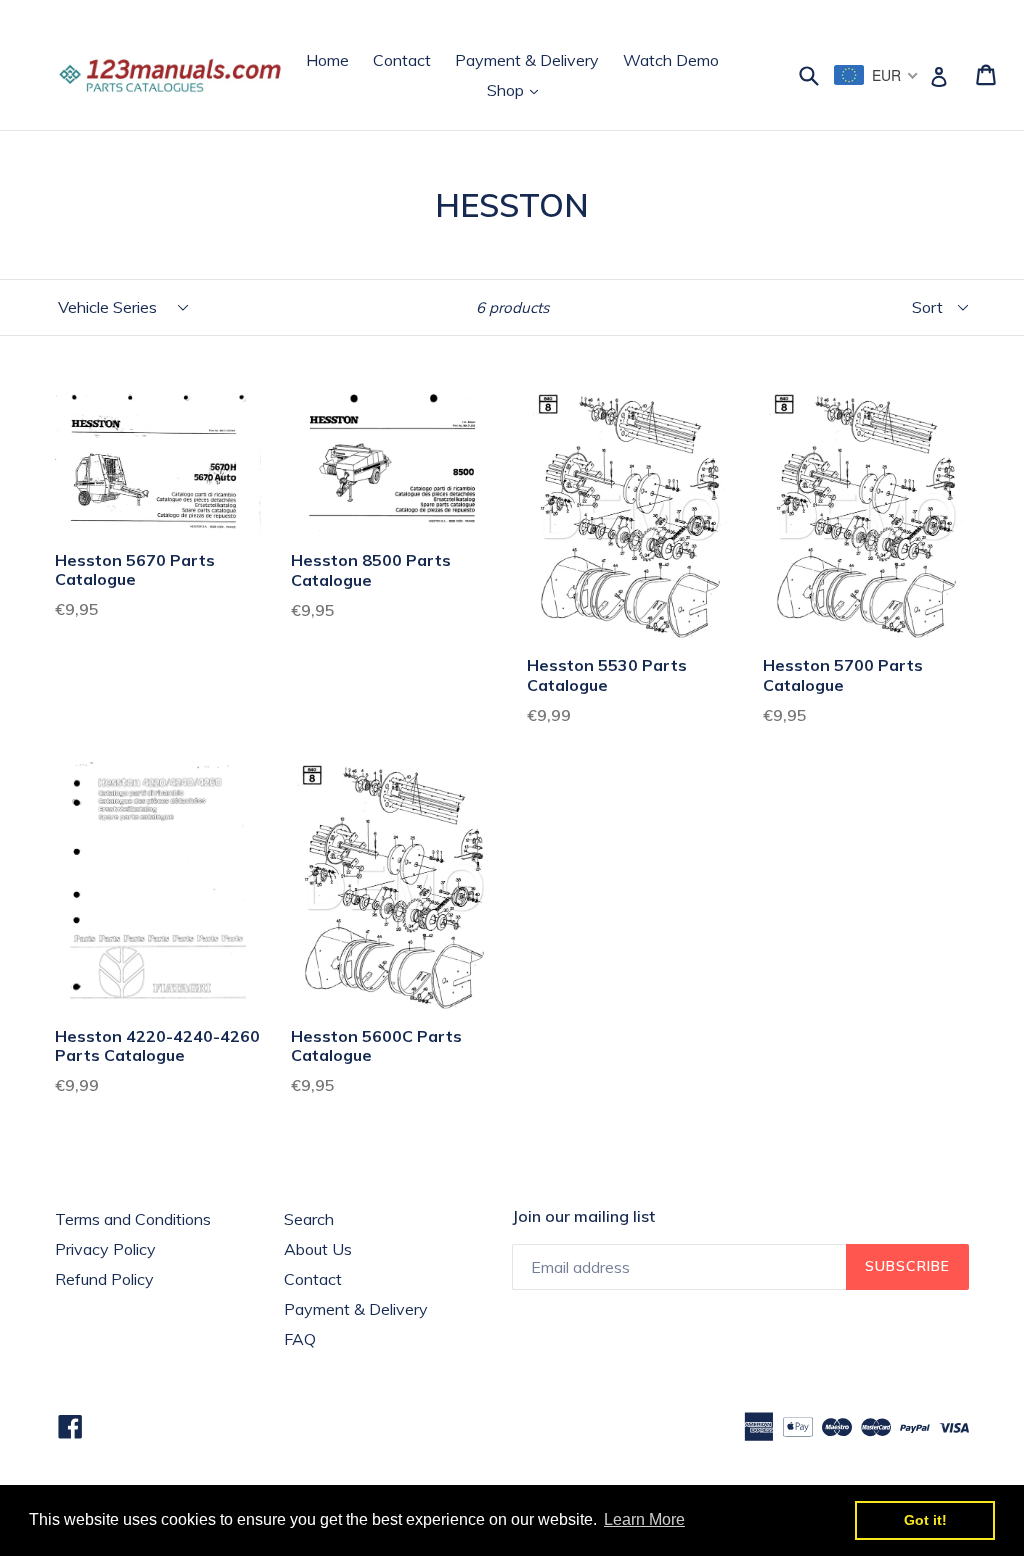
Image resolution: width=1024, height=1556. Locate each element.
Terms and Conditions (133, 1219)
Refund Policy (104, 1279)
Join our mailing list (583, 1216)
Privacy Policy (105, 1249)
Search (309, 1219)
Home (327, 60)
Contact (402, 60)
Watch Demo (671, 60)
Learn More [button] (644, 1519)
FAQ (300, 1339)
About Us (318, 1249)
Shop (517, 89)
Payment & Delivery (527, 60)
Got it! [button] (925, 1520)
